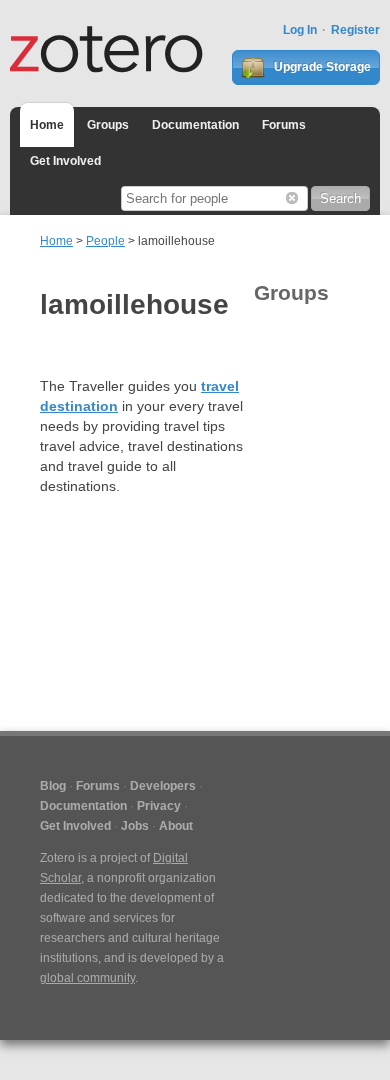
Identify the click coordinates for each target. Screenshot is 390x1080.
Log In (300, 30)
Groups (108, 125)
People (105, 241)
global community (87, 978)
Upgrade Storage (321, 67)
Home (47, 125)
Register (355, 30)
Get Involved (65, 161)
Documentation (195, 125)
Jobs (135, 826)
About (176, 826)
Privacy (159, 806)
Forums (284, 125)
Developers (163, 786)
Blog (53, 786)
